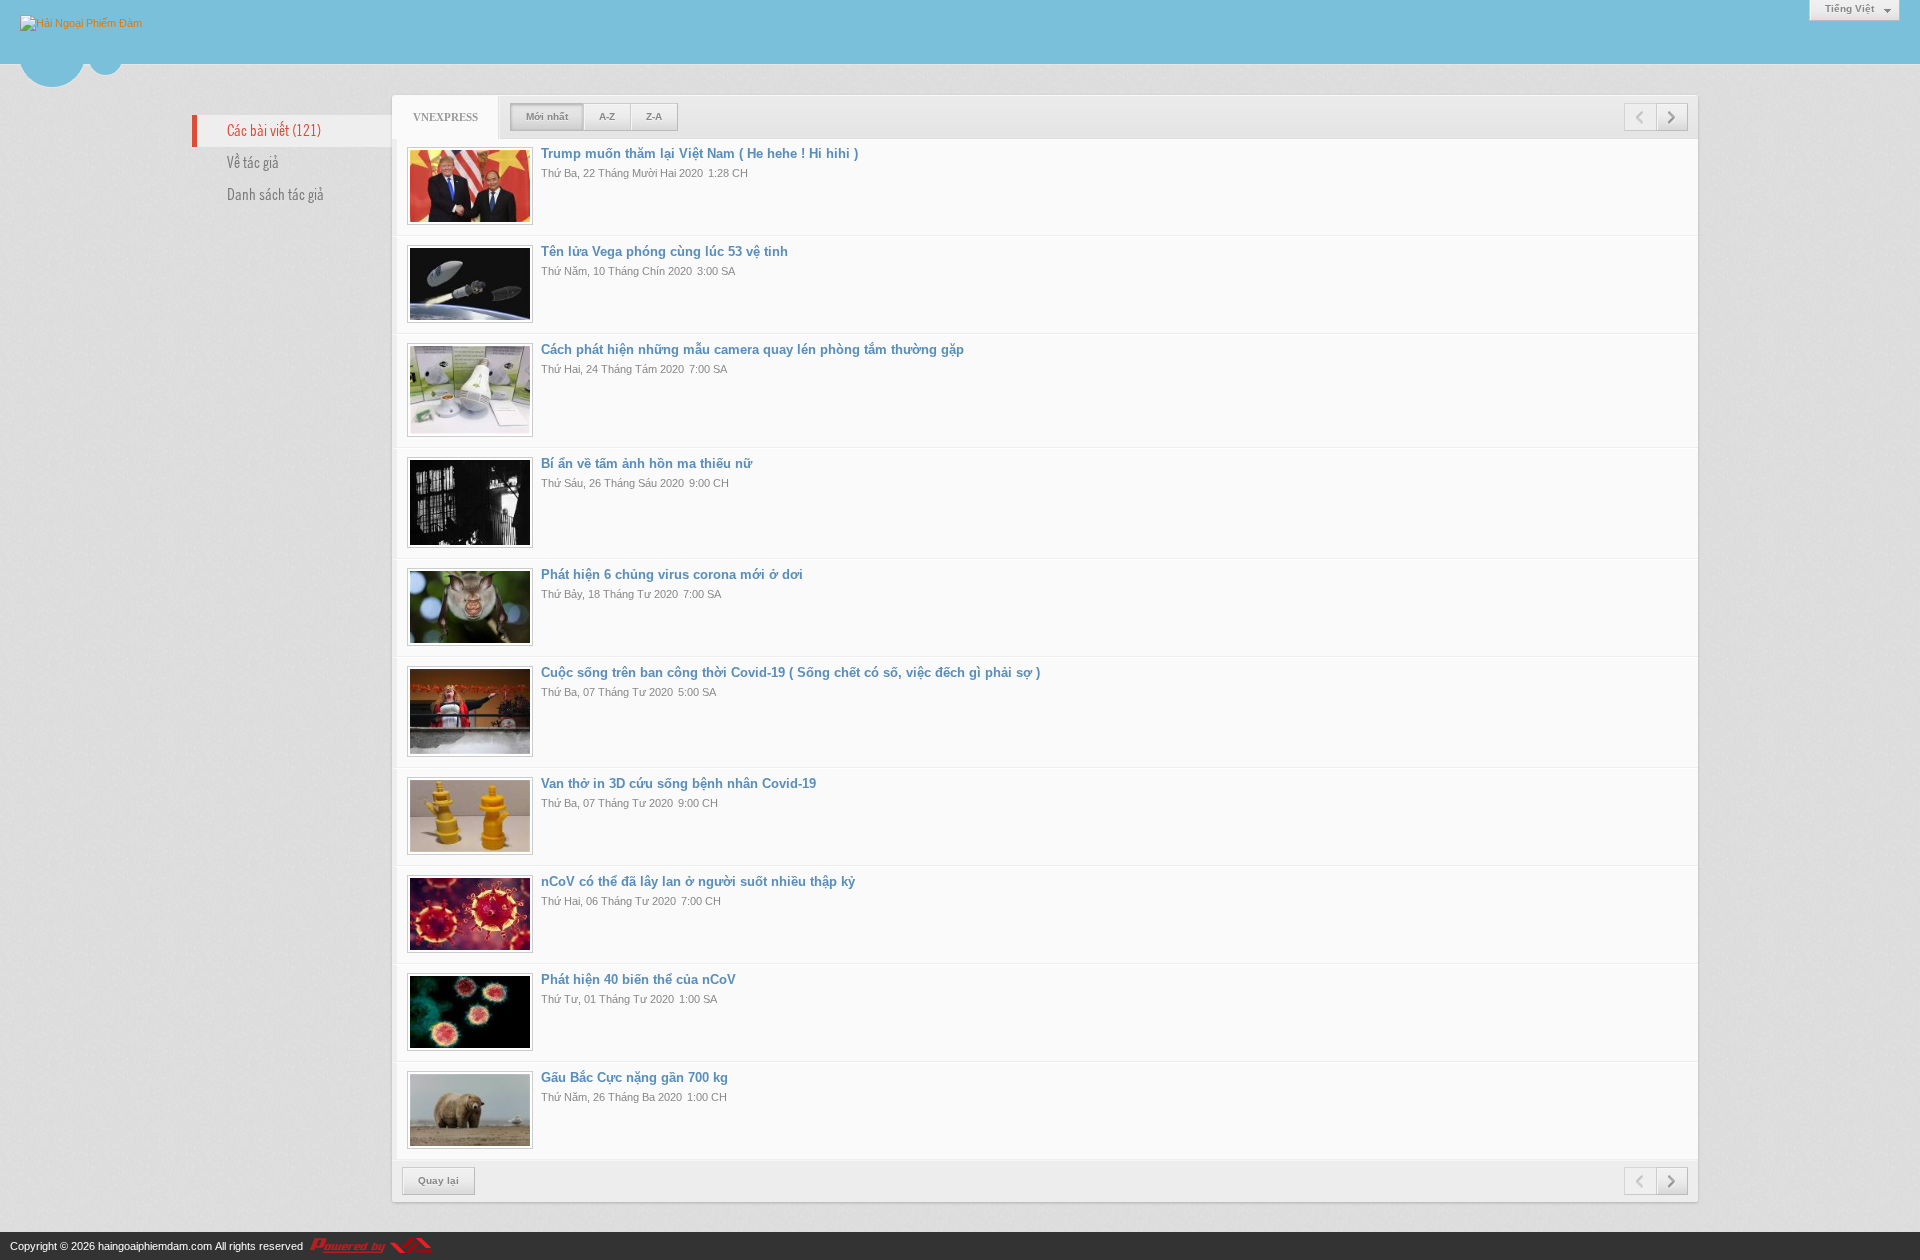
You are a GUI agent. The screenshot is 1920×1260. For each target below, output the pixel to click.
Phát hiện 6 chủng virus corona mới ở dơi (672, 574)
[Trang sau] (1672, 117)
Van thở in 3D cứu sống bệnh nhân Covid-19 (678, 783)
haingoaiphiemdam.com (155, 1246)
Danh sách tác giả (275, 193)
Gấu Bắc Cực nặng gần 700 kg (634, 1077)
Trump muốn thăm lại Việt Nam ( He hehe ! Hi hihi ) (699, 153)
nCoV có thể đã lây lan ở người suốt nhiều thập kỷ (698, 881)
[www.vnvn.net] (370, 1246)
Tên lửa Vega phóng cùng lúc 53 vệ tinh (664, 251)
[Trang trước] (1640, 117)
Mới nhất (547, 116)
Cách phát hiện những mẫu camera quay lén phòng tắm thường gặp (752, 349)
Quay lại (438, 1180)
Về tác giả (253, 161)
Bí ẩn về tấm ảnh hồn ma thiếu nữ (646, 463)
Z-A (654, 116)
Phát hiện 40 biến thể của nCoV (638, 979)
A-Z (607, 116)
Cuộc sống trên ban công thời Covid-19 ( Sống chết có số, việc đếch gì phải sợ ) (790, 672)
